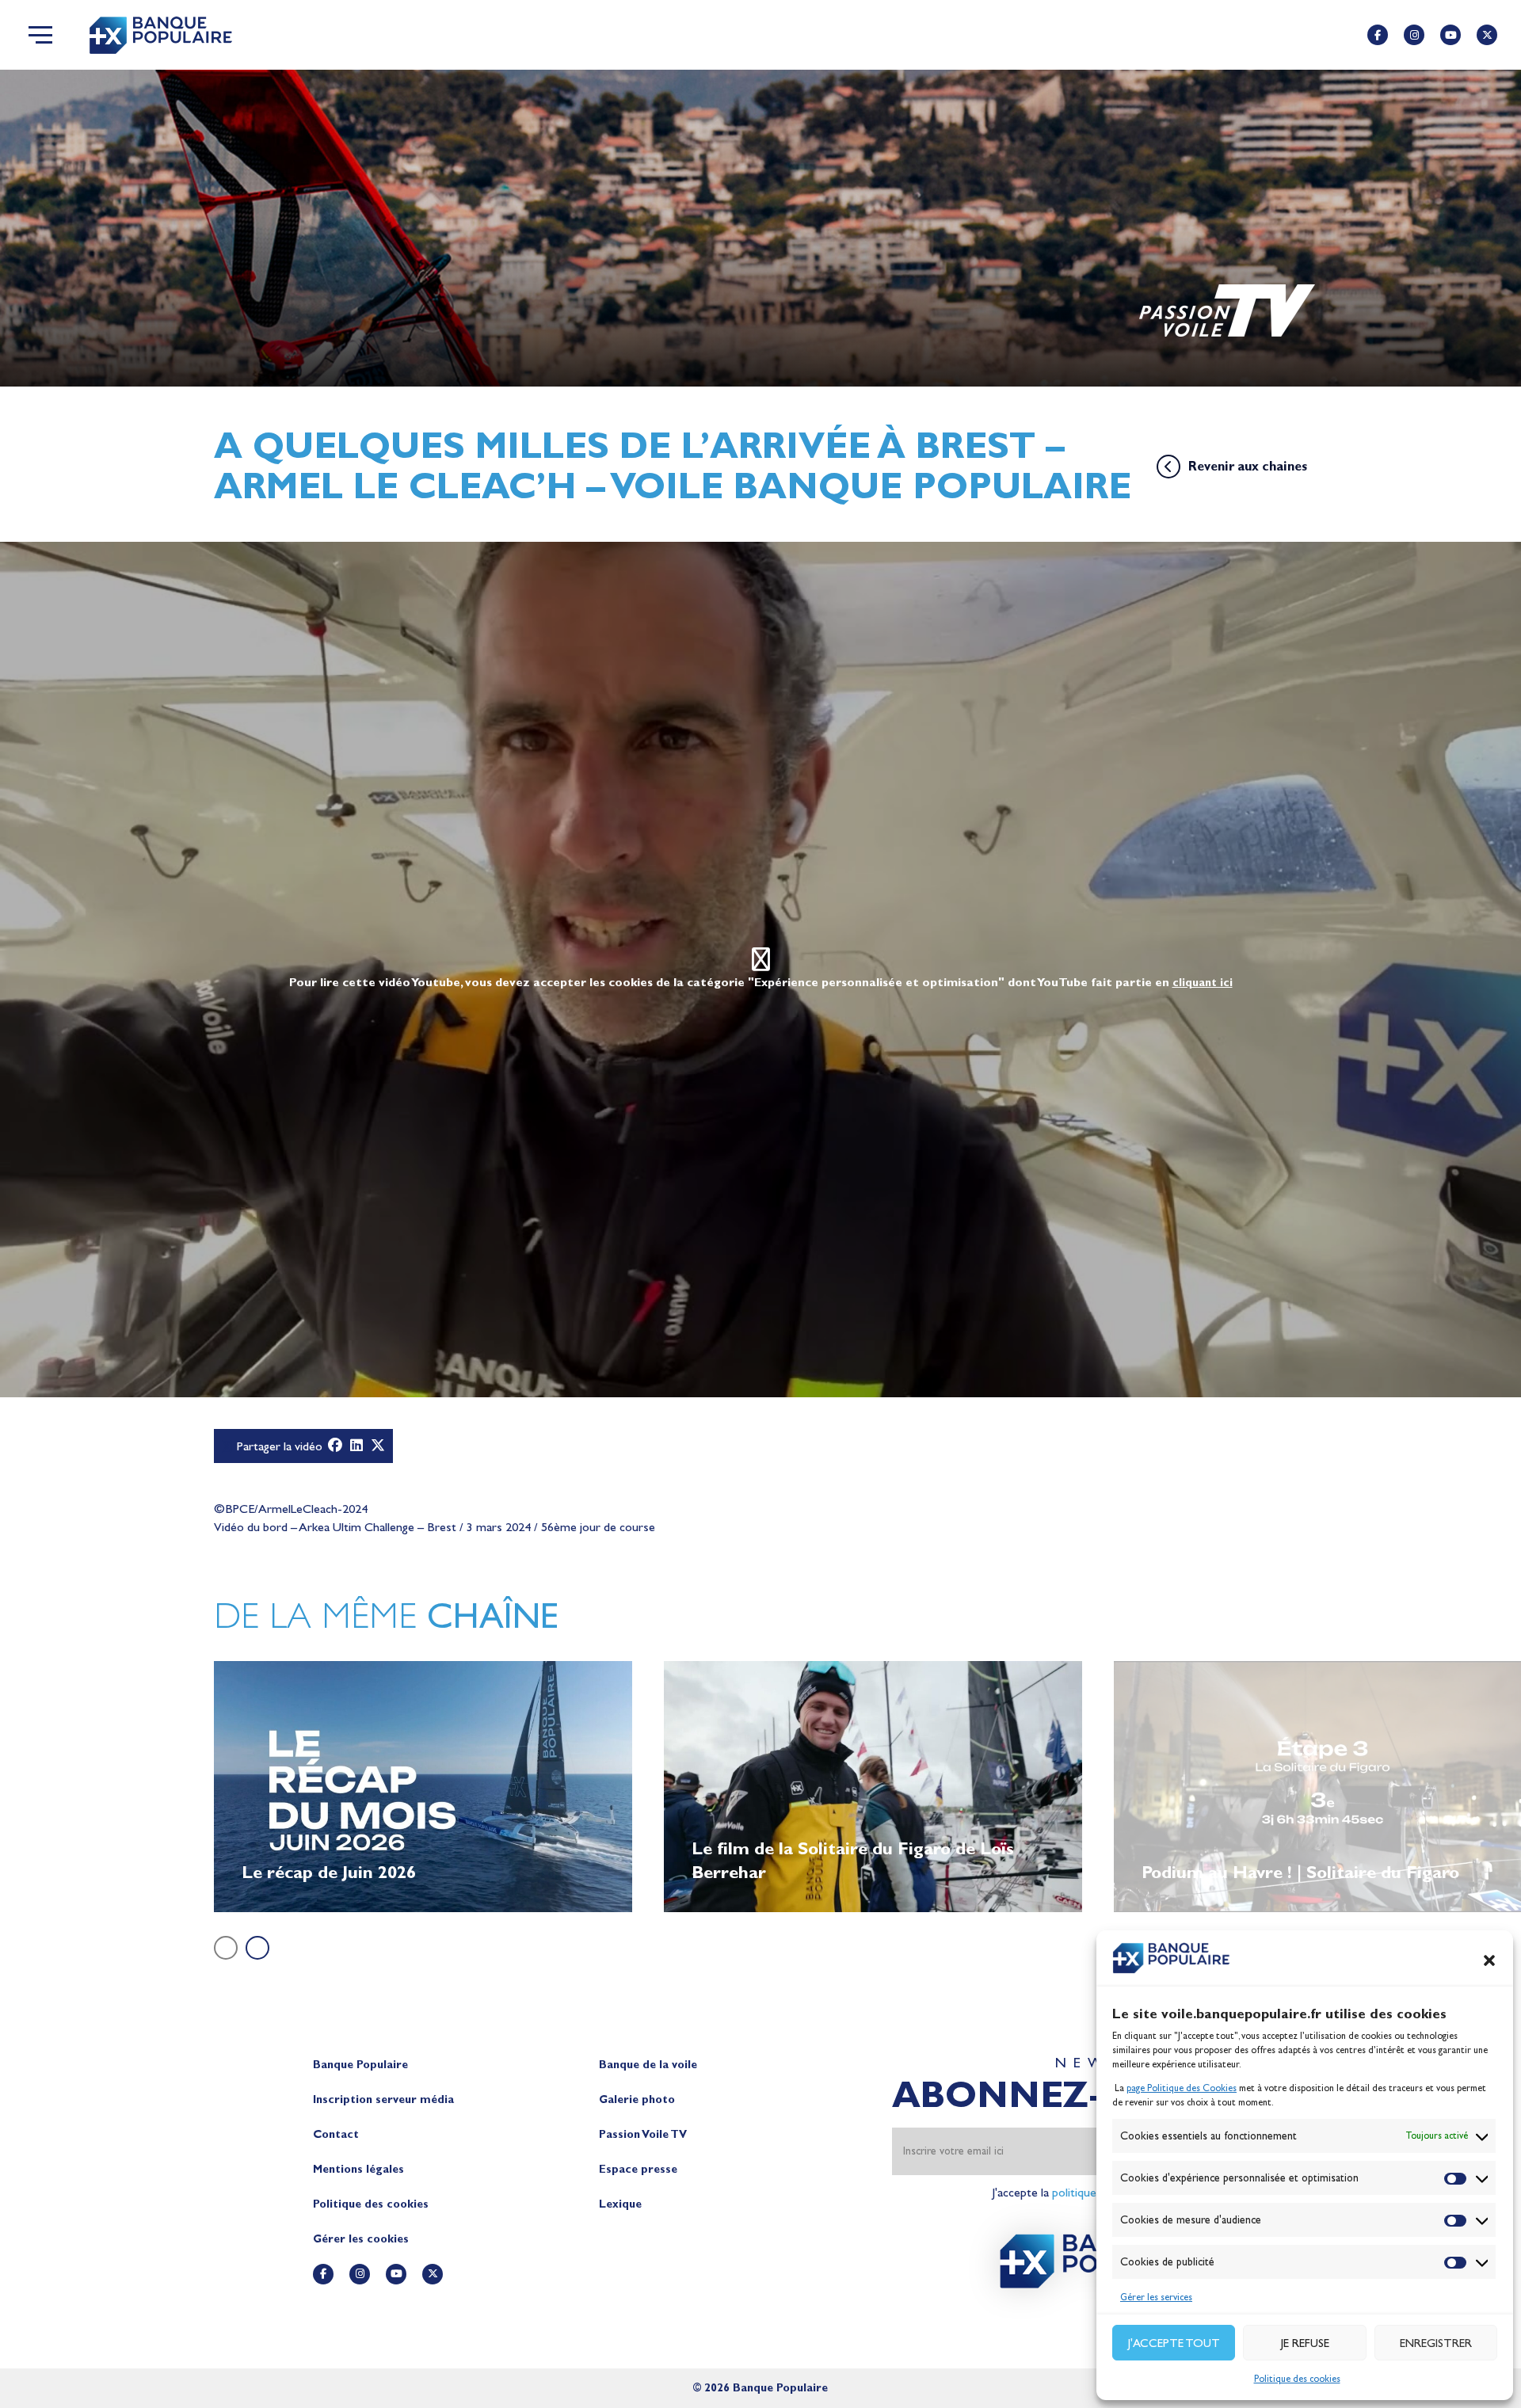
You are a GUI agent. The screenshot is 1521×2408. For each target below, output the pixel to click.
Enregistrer (1436, 2343)
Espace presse (638, 2169)
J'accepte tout (1174, 2343)
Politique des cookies (1297, 2379)
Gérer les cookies (361, 2239)
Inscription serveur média (383, 2099)
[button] (1489, 1960)
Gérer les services (1156, 2297)
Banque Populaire (360, 2065)
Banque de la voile (648, 2065)
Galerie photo (637, 2099)
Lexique (620, 2204)
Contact (336, 2134)
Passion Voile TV (643, 2134)
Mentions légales (358, 2169)
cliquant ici (1203, 983)
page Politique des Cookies (1182, 2088)
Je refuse (1305, 2343)
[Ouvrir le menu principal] (40, 35)
